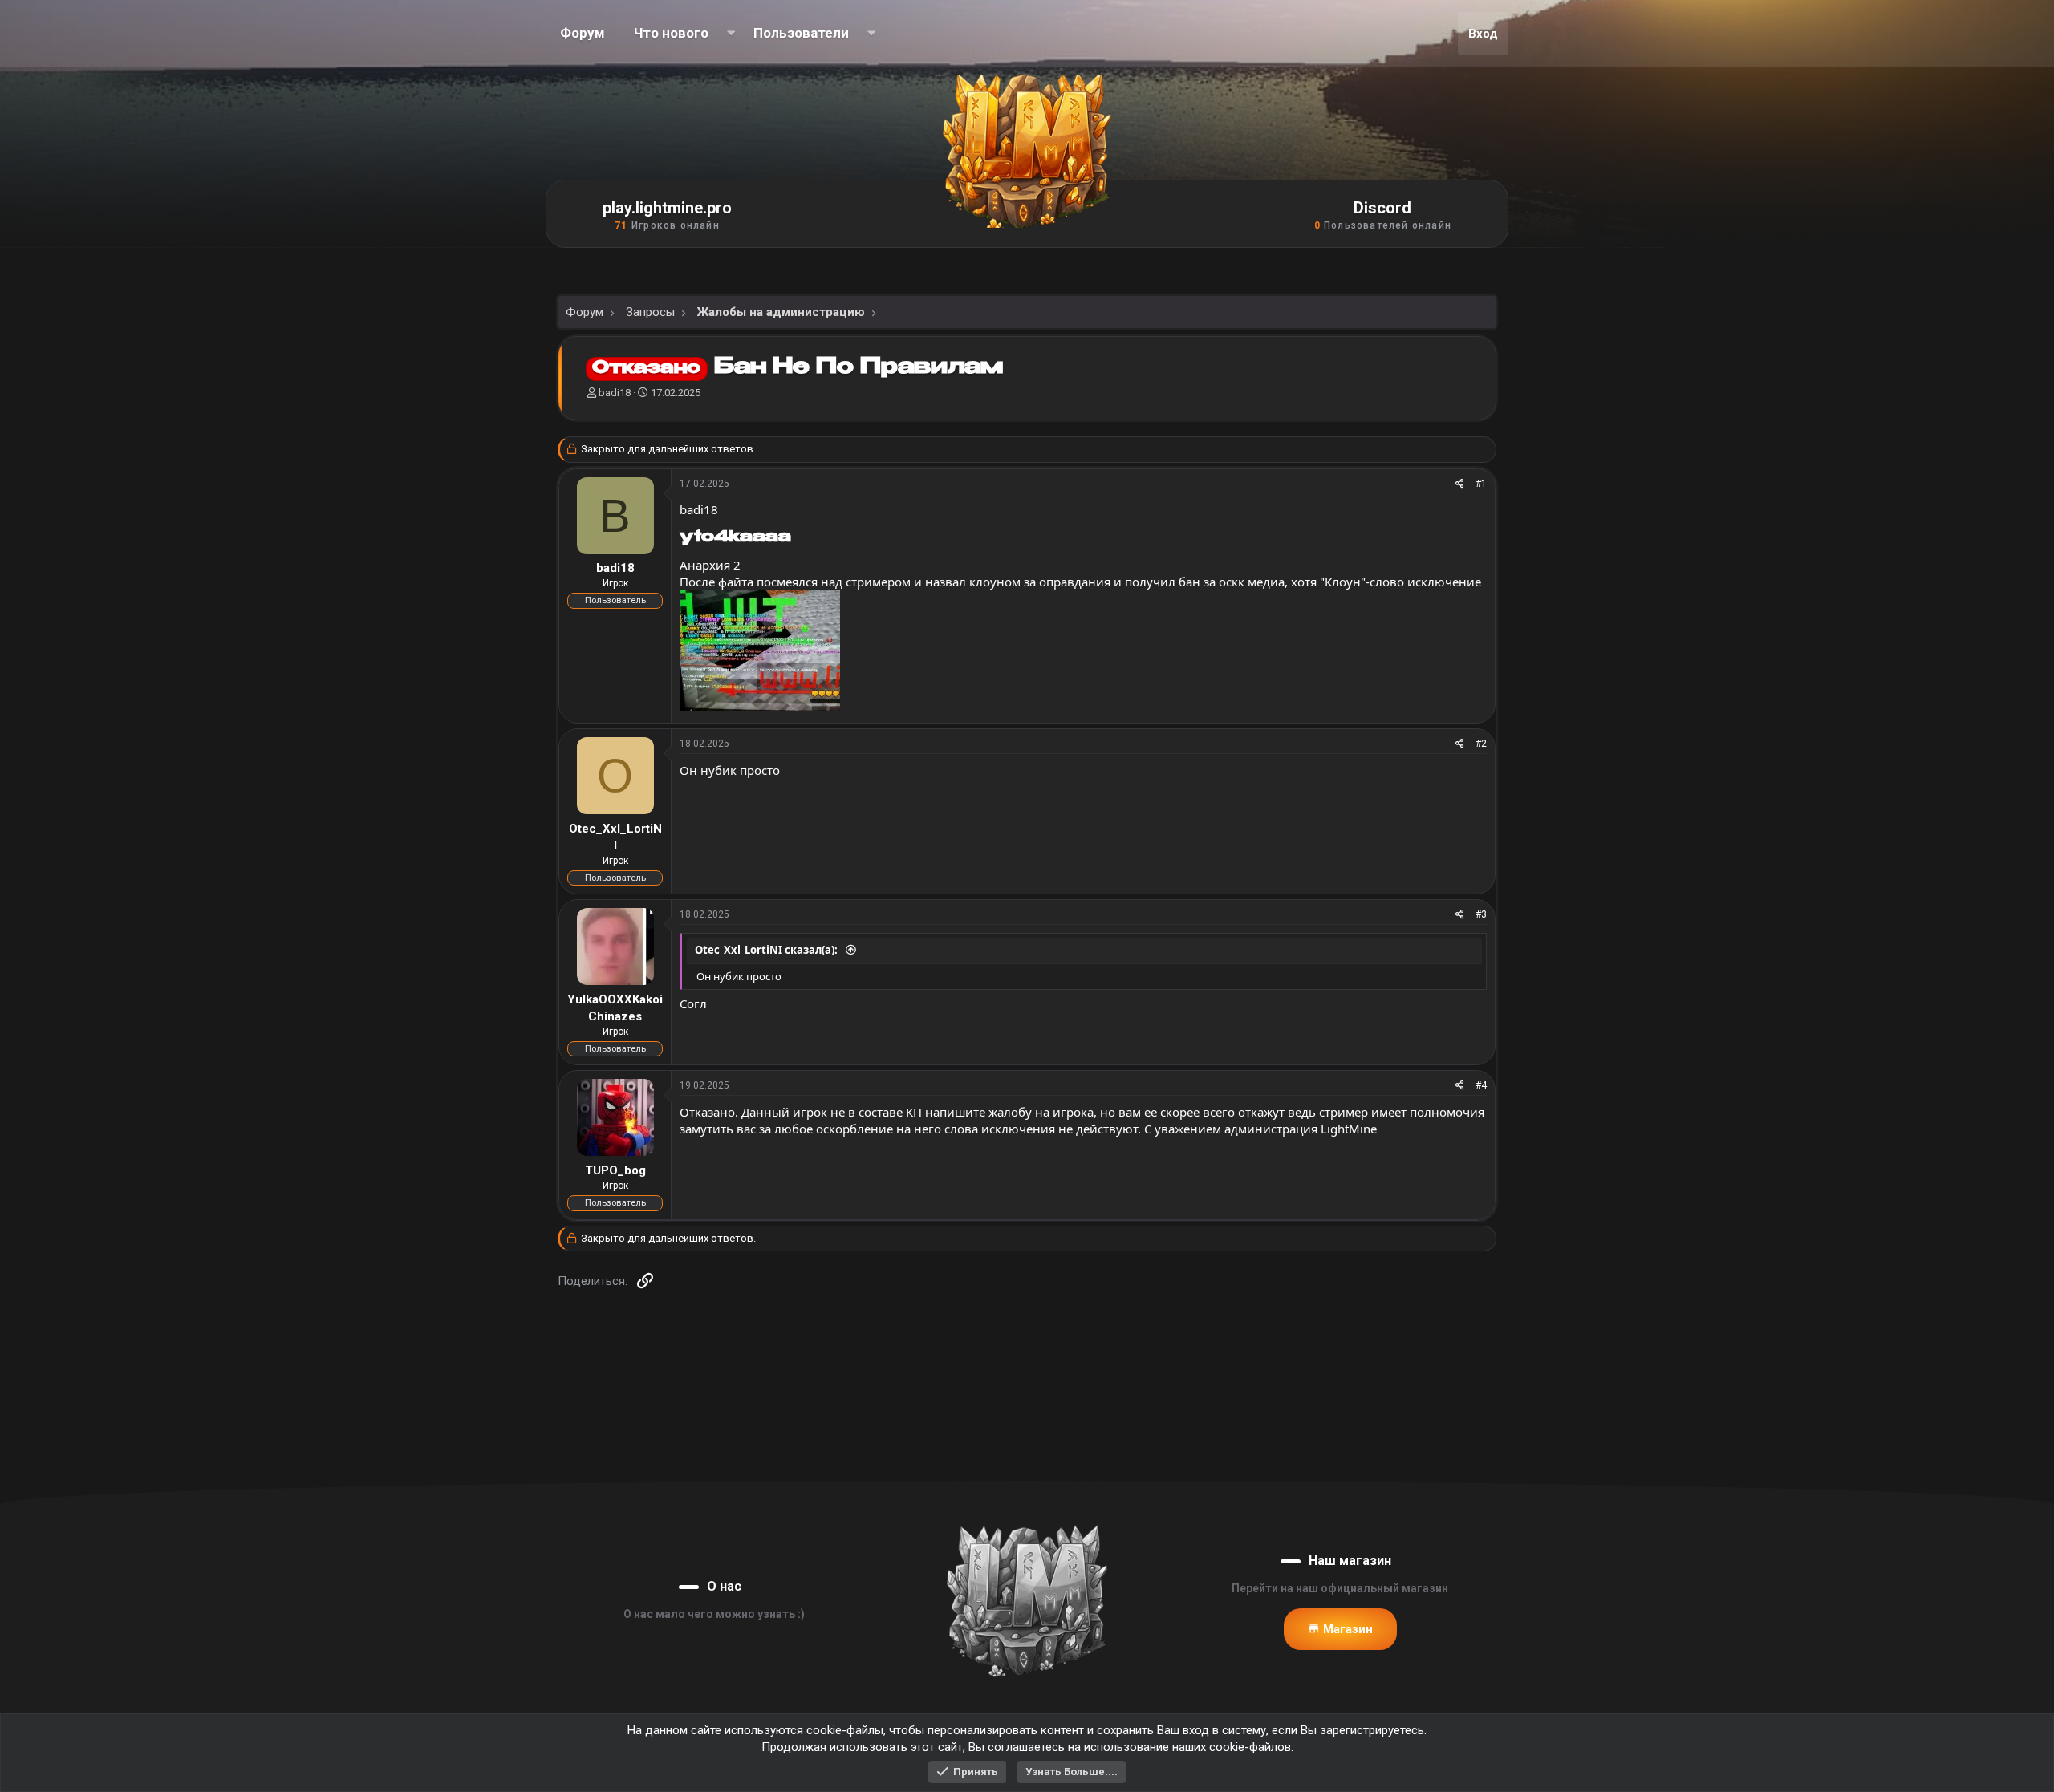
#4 (1481, 1085)
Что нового (671, 33)
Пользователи (801, 33)
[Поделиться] (1460, 484)
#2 (1481, 744)
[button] (731, 34)
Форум (583, 33)
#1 (1481, 484)
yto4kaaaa (735, 537)
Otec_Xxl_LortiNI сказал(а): (767, 950)
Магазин (1346, 1629)
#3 (1481, 914)
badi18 (615, 393)
